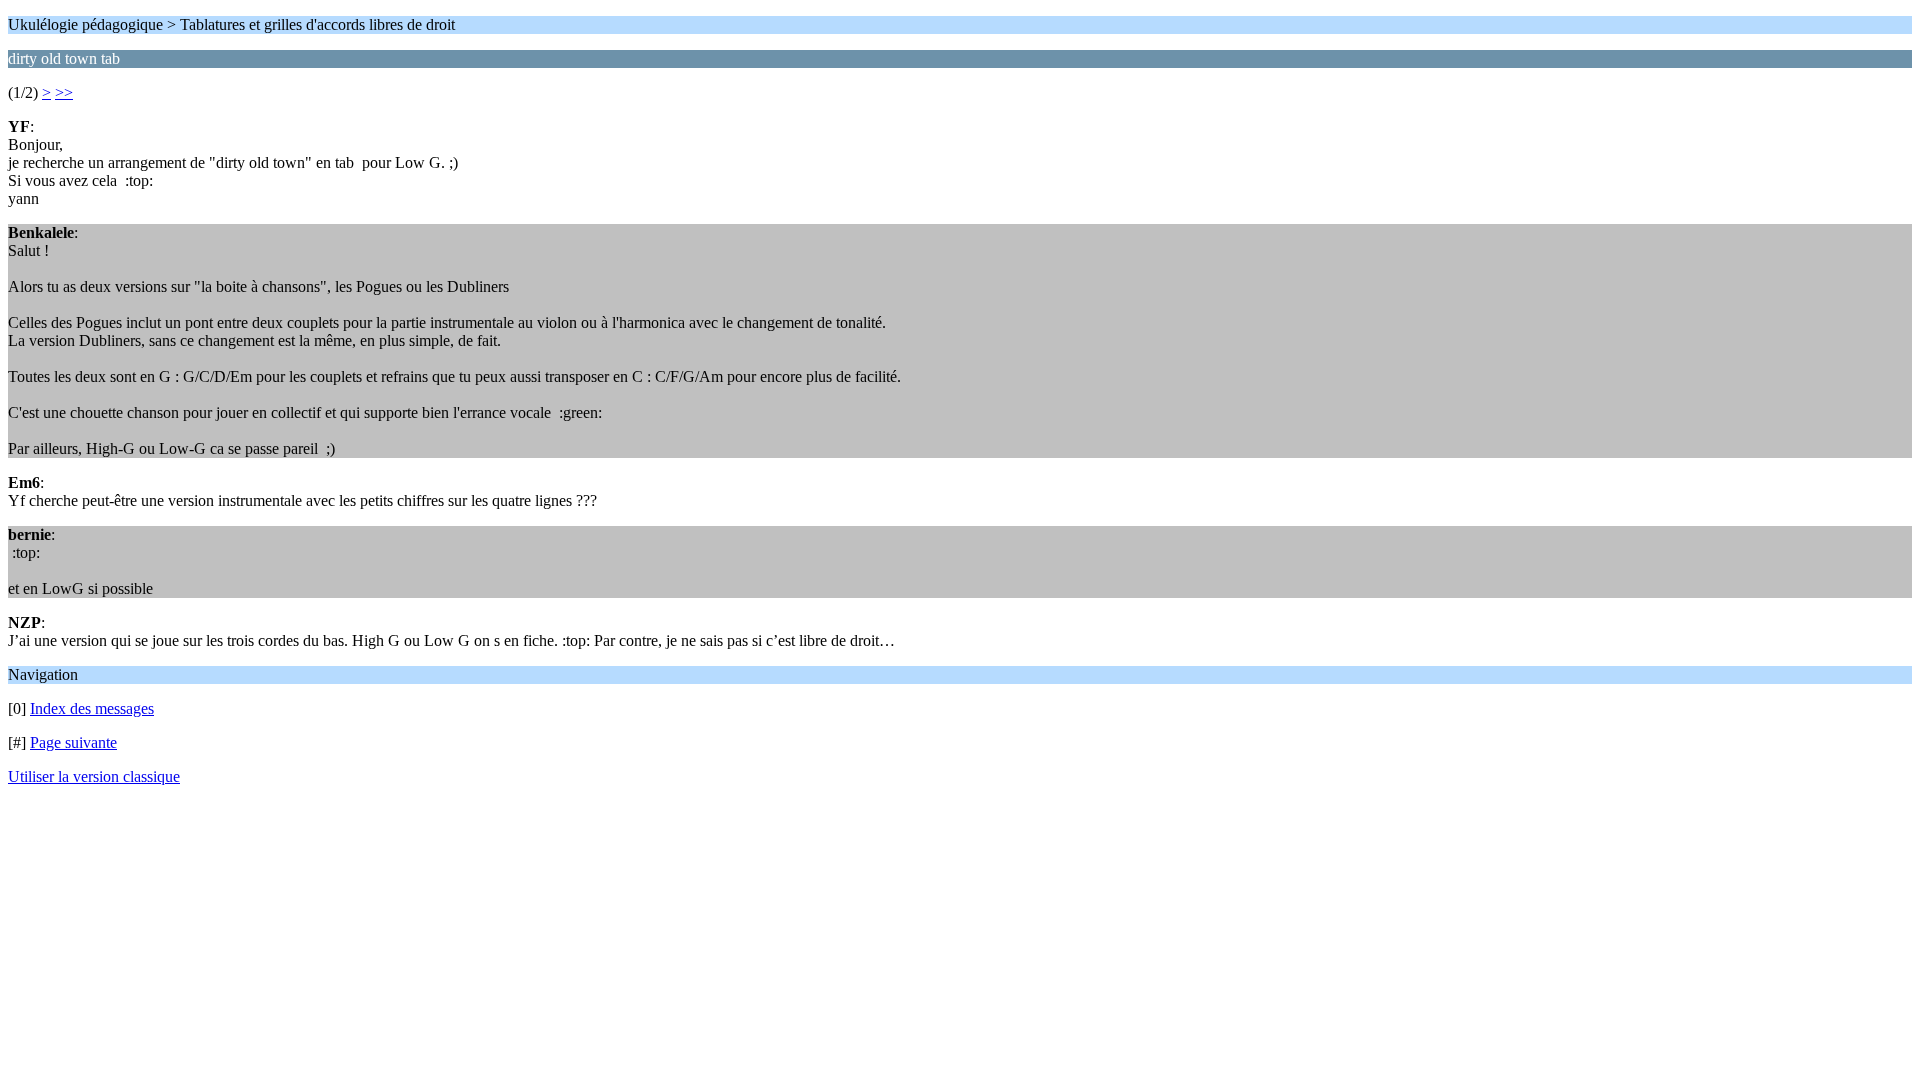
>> (64, 92)
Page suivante (73, 742)
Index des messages (92, 708)
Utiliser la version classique (94, 776)
